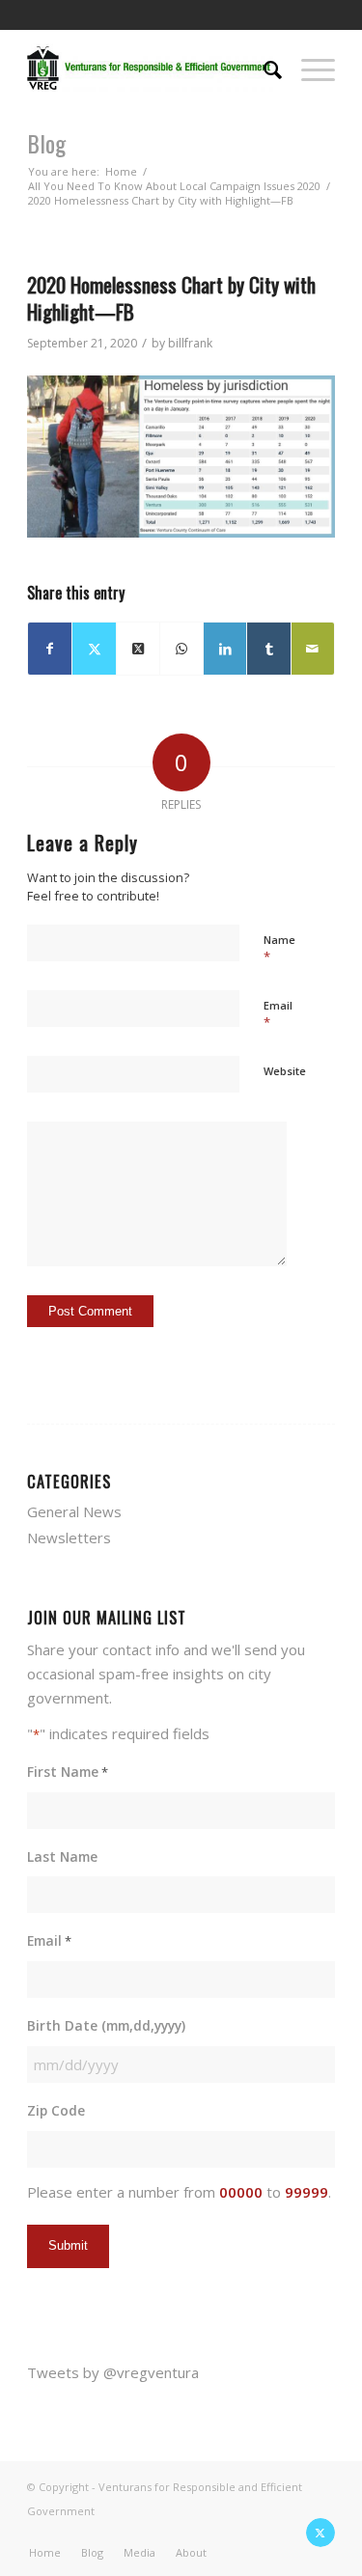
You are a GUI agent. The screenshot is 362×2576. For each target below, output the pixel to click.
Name (279, 949)
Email (278, 1014)
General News (74, 1511)
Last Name (62, 1856)
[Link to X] (320, 2533)
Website (285, 1071)
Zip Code (56, 2110)
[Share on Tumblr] (268, 649)
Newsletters (69, 1537)
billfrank (190, 343)
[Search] (263, 68)
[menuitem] (263, 68)
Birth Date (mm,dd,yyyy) (106, 2025)
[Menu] (308, 68)
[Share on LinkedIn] (225, 649)
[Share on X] (94, 649)
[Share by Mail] (313, 649)
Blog (46, 143)
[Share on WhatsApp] (181, 649)
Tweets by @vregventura (113, 2372)
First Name (68, 1772)
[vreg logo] (150, 68)
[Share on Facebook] (50, 649)
